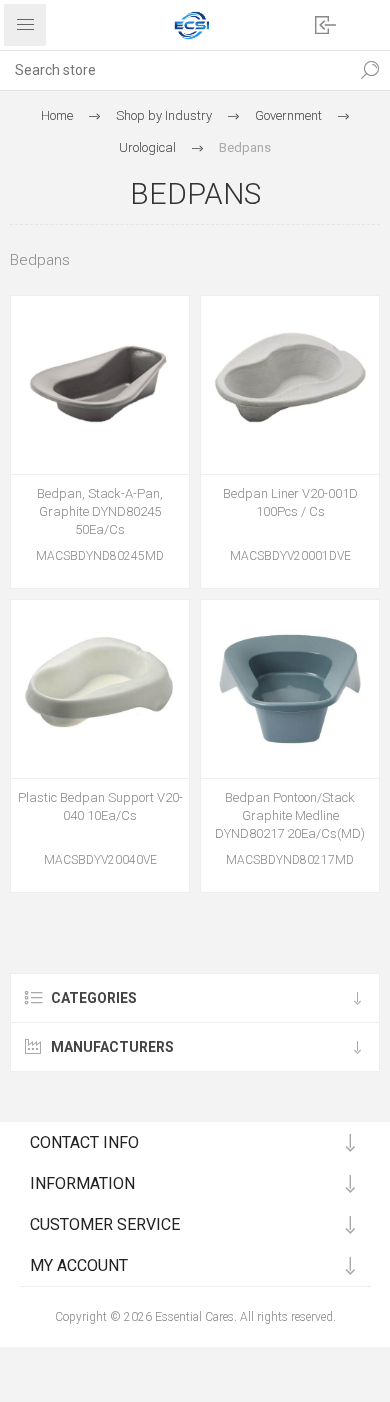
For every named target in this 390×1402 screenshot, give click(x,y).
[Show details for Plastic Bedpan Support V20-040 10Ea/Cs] (100, 689)
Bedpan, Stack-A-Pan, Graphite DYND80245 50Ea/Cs (100, 511)
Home (57, 115)
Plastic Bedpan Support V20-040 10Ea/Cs (100, 806)
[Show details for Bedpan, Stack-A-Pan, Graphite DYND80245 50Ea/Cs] (100, 385)
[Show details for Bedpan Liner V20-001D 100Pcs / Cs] (290, 385)
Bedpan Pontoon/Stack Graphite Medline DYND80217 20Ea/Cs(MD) (290, 815)
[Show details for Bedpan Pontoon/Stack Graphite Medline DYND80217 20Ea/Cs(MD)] (290, 689)
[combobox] (175, 70)
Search (370, 70)
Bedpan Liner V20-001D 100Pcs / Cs (290, 502)
